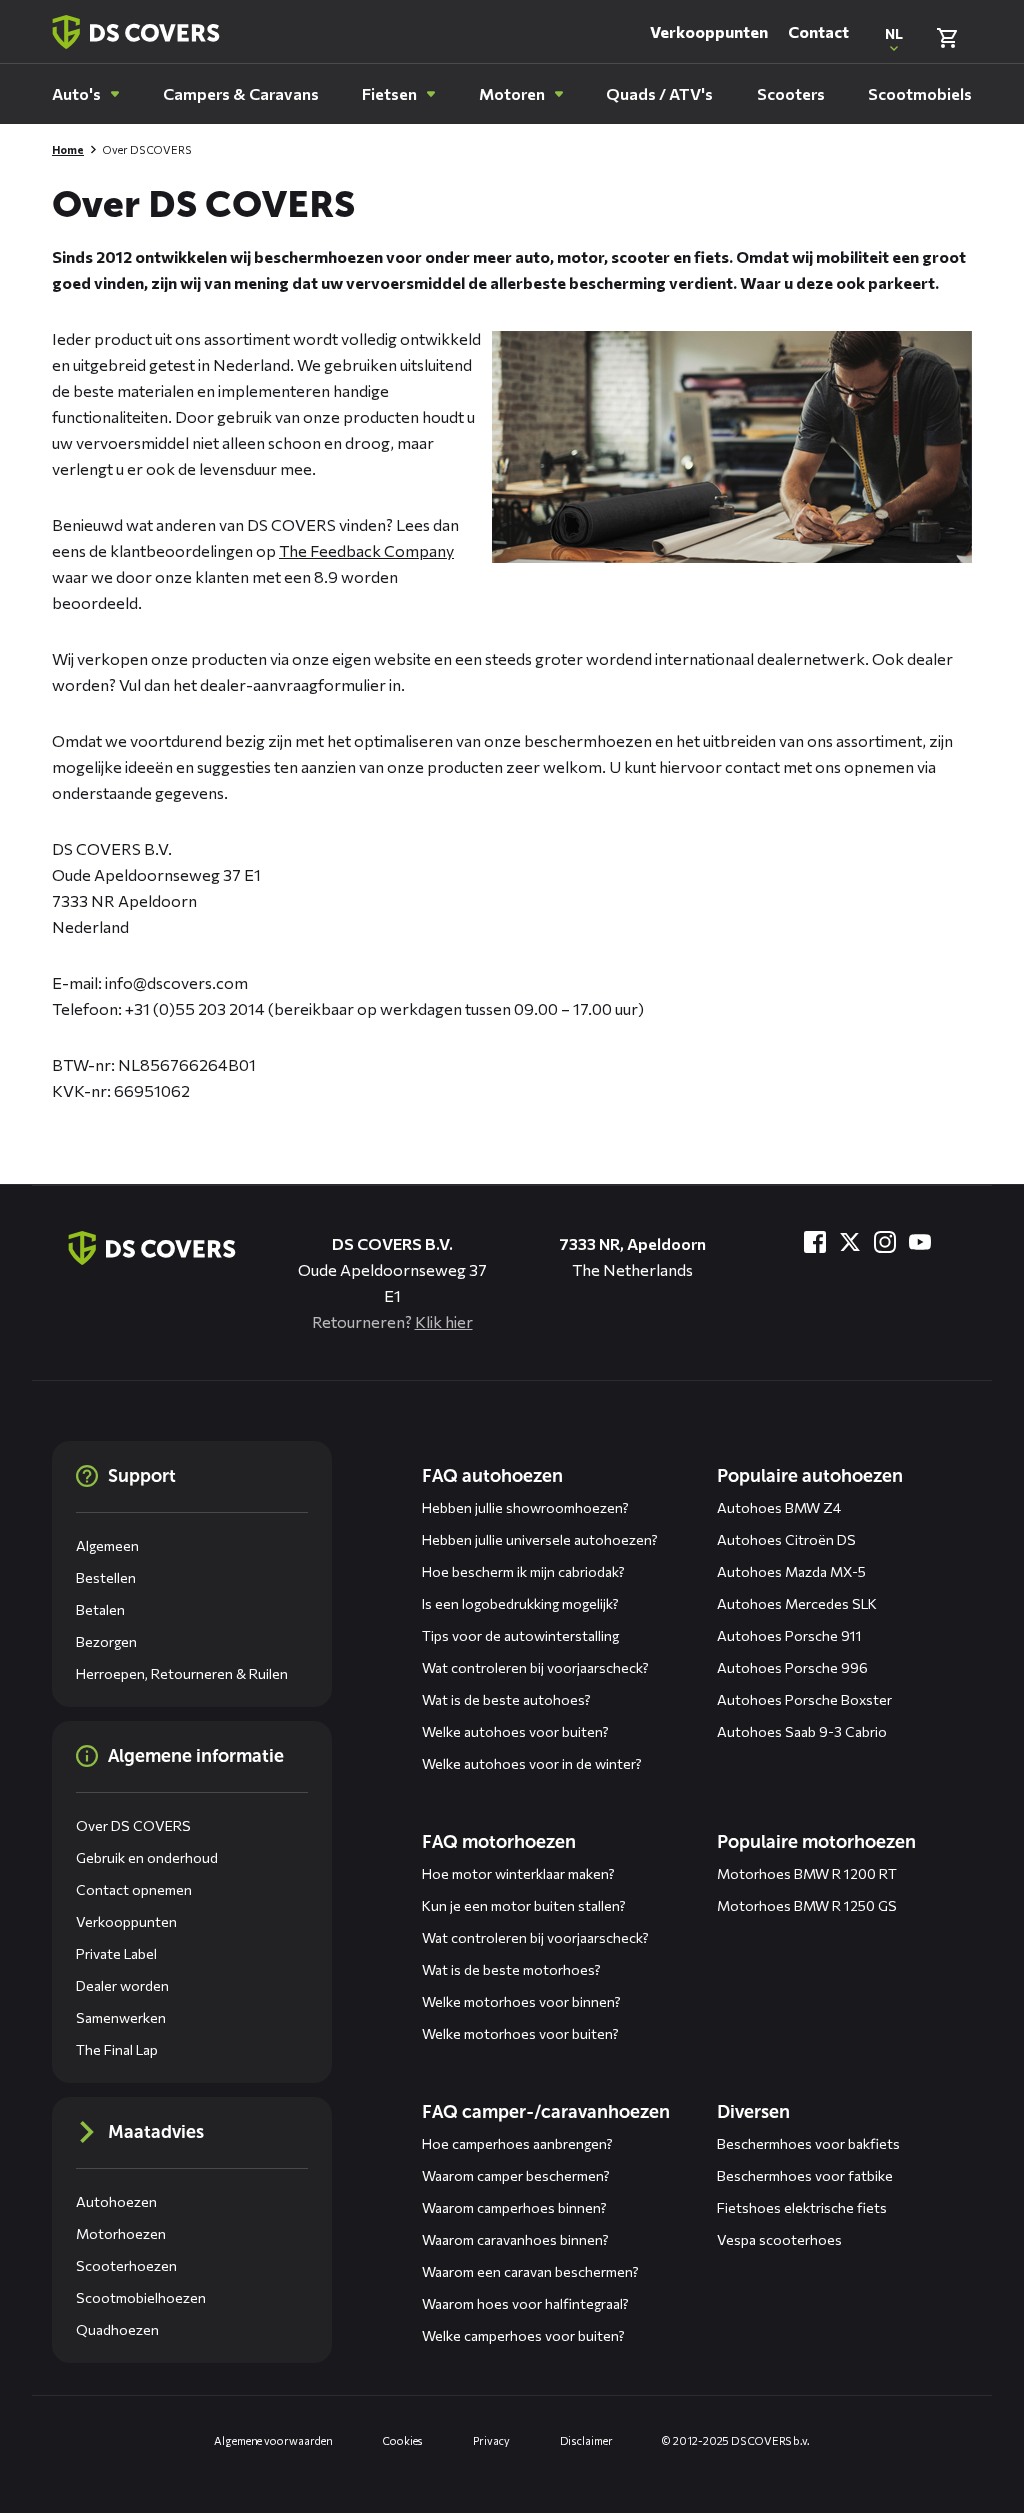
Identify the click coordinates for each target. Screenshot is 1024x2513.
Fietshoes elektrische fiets (802, 2207)
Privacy (491, 2440)
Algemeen (107, 1545)
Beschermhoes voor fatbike (805, 2175)
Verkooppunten (709, 31)
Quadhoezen (117, 2329)
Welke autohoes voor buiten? (515, 1731)
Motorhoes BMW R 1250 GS (807, 1905)
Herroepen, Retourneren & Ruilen (182, 1673)
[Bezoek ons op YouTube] (920, 1242)
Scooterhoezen (126, 2265)
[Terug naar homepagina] (136, 32)
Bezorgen (106, 1641)
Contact (818, 31)
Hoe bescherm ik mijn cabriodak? (523, 1571)
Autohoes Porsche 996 (792, 1667)
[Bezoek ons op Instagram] (885, 1242)
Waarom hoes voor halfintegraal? (525, 2303)
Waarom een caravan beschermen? (530, 2271)
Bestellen (106, 1577)
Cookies (403, 2440)
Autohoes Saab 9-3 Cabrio (802, 1731)
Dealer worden (122, 1985)
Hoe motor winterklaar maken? (518, 1873)
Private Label (116, 1953)
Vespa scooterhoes (779, 2239)
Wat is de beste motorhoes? (511, 1969)
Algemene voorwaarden (273, 2440)
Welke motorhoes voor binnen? (521, 2001)
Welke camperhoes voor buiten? (523, 2335)
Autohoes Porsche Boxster (804, 1699)
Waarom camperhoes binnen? (514, 2207)
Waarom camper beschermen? (516, 2175)
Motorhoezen (121, 2233)
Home (68, 149)
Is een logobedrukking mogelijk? (520, 1603)
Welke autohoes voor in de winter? (532, 1763)
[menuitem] (85, 94)
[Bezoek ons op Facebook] (815, 1242)
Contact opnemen (134, 1889)
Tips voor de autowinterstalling (520, 1635)
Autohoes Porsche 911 (789, 1635)
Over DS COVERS (133, 1825)
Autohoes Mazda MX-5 (791, 1571)
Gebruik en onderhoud (147, 1857)
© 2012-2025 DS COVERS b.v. (735, 2440)
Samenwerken (121, 2017)
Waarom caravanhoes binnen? (515, 2239)
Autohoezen (116, 2201)
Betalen (100, 1609)
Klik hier (444, 1321)
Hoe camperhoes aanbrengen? (517, 2143)
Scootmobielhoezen (141, 2297)
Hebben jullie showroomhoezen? (525, 1507)
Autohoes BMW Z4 (779, 1507)
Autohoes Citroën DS (786, 1539)
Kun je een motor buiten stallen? (524, 1905)
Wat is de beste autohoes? (506, 1699)
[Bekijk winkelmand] (947, 38)
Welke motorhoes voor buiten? (520, 2033)
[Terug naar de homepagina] (152, 1248)
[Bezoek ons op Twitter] (850, 1242)
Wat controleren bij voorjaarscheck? (535, 1667)
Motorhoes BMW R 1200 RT (807, 1873)
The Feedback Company (366, 550)
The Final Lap (117, 2049)
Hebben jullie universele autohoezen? (540, 1539)
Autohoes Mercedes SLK (797, 1603)
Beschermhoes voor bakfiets (808, 2143)
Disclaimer (586, 2440)
